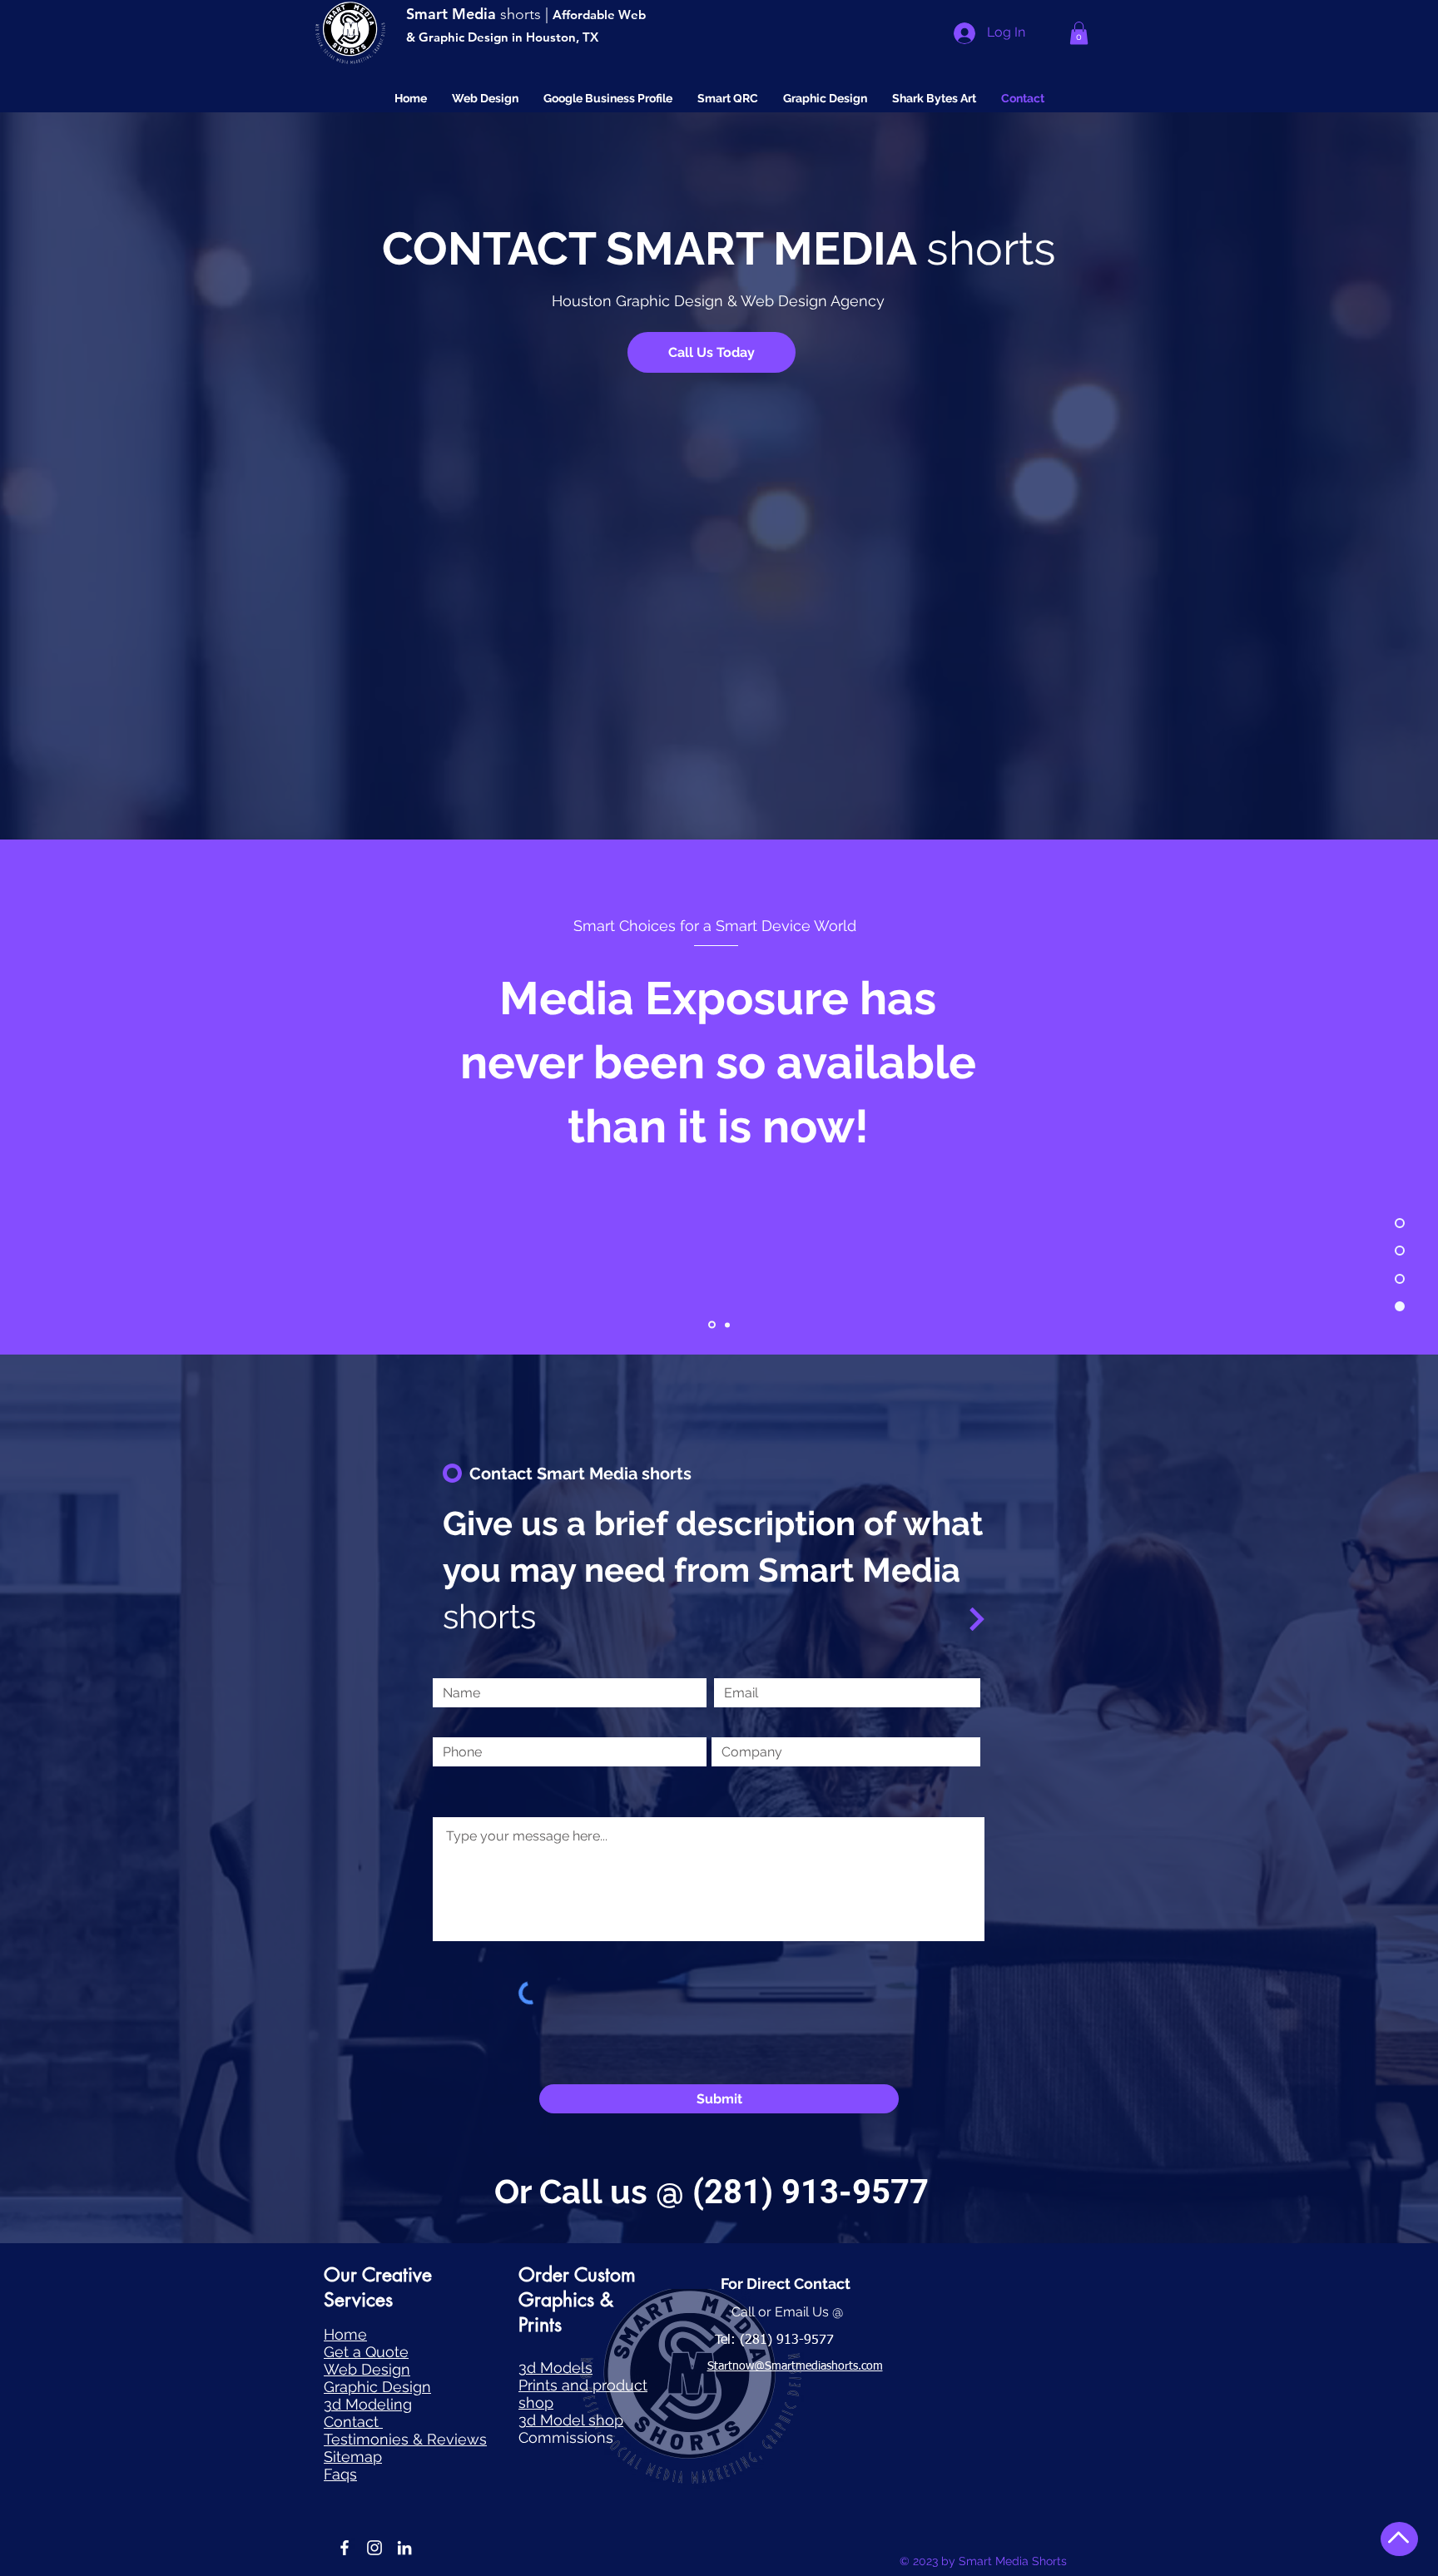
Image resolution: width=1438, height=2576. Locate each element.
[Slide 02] (727, 1325)
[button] (1079, 33)
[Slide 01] (712, 1325)
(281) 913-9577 (811, 2192)
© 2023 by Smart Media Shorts (983, 2561)
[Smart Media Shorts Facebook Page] (345, 2548)
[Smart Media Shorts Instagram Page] (374, 2548)
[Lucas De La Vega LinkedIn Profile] (404, 2548)
